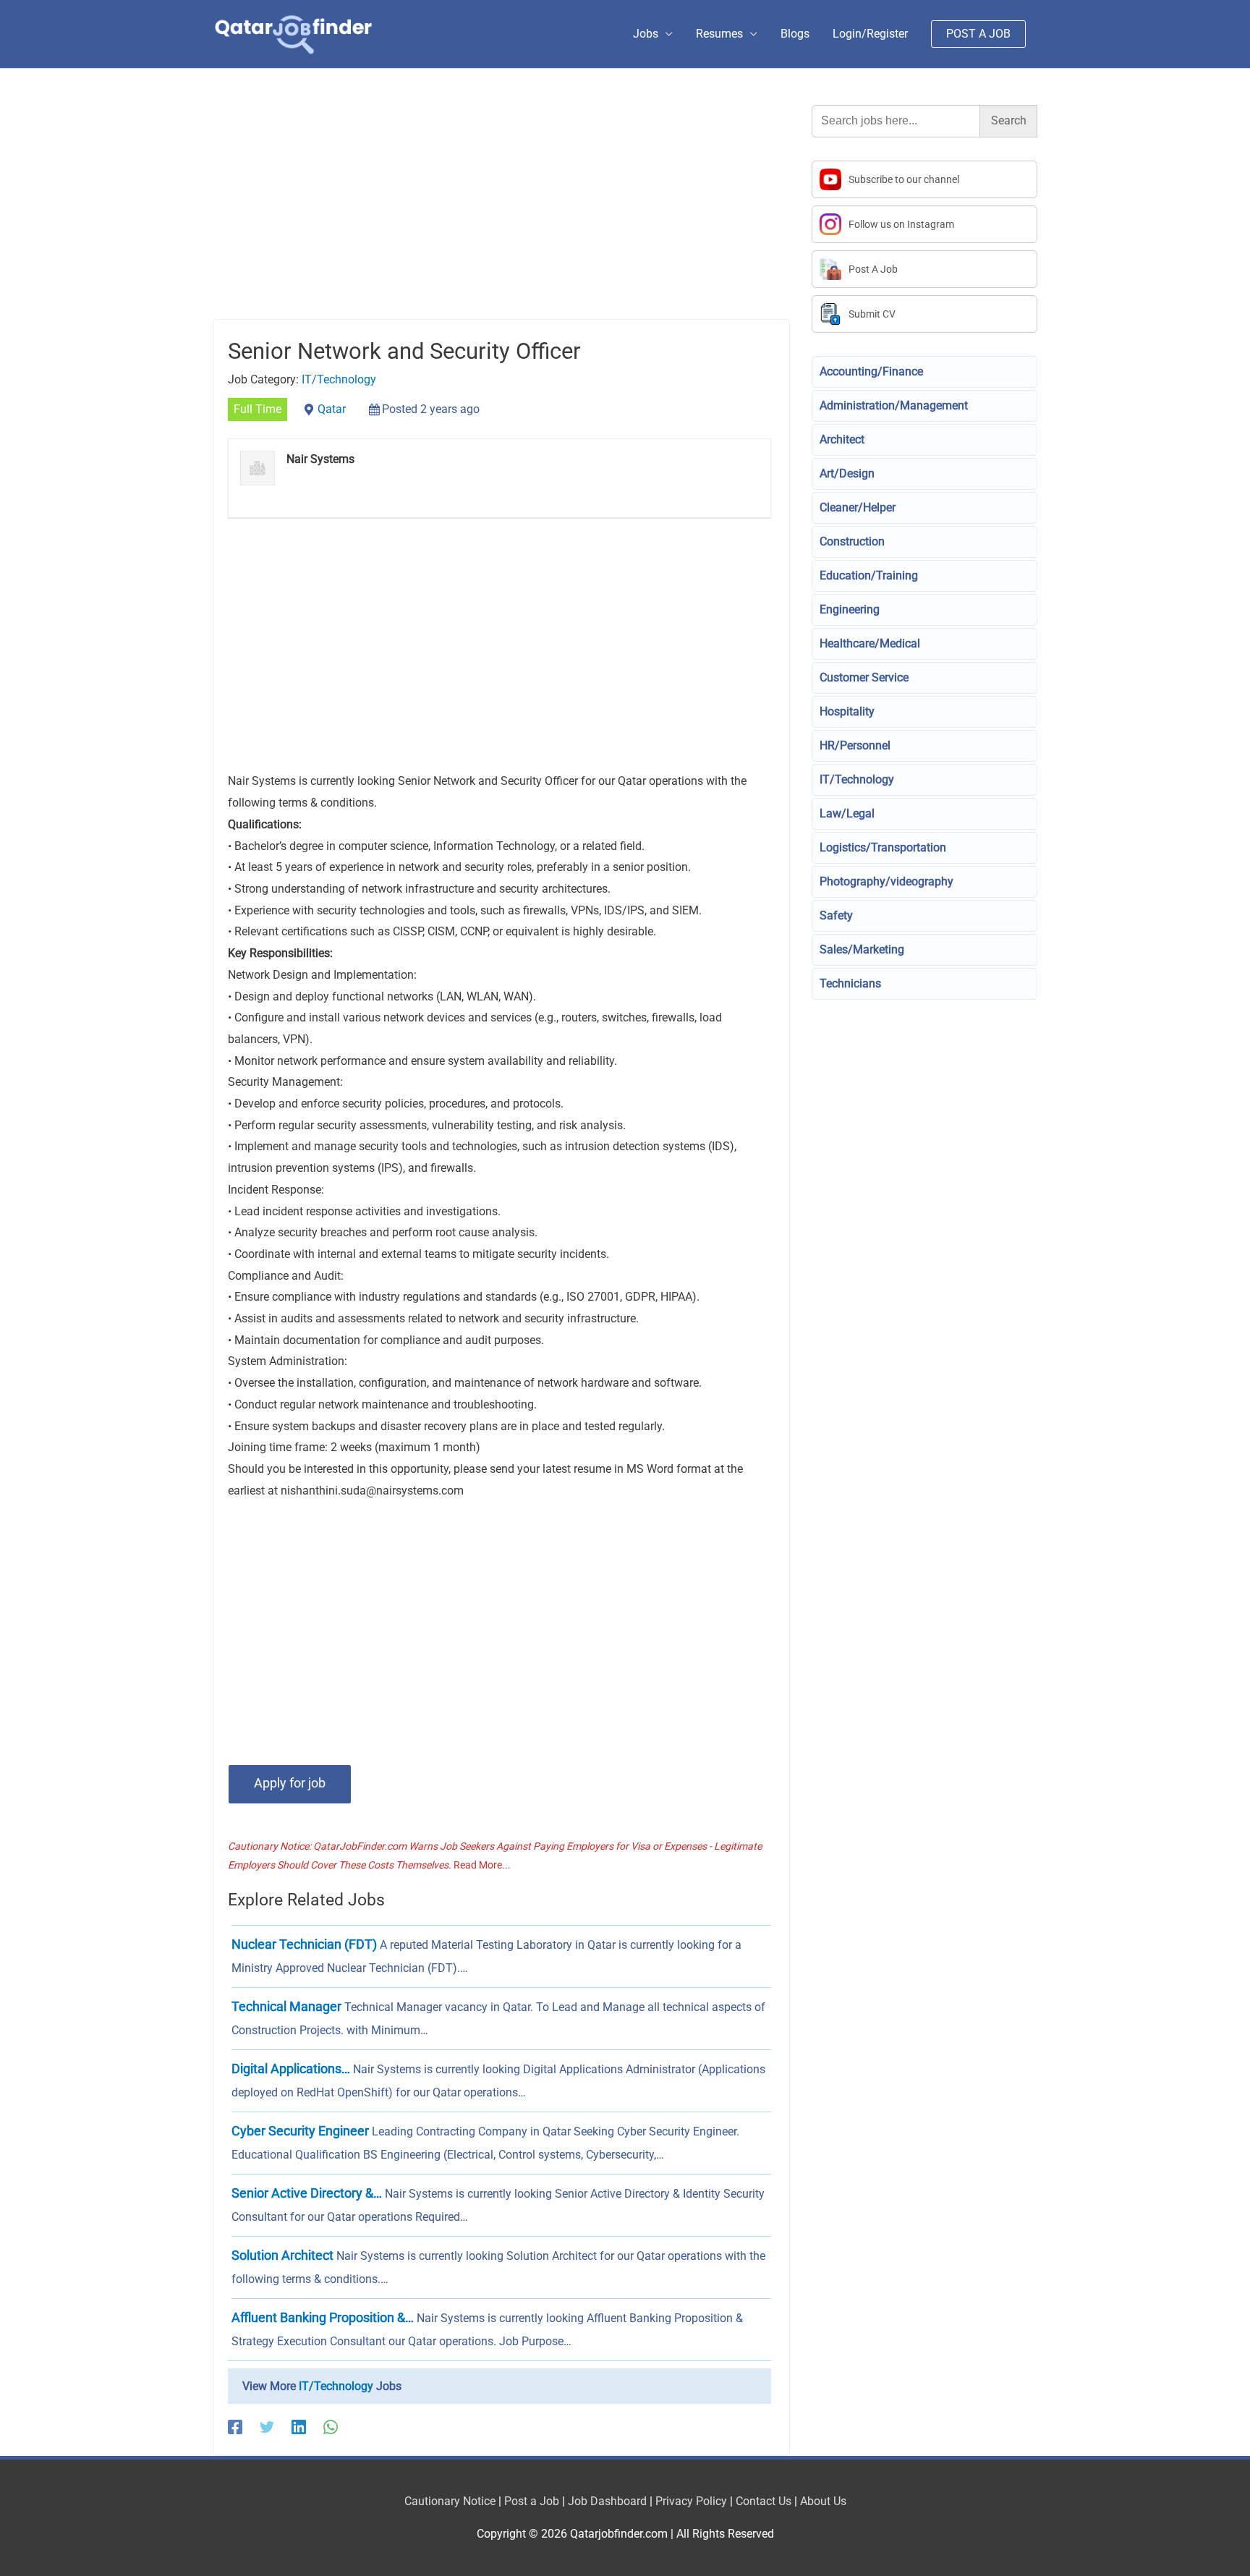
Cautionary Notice (450, 2501)
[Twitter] (267, 2427)
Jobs (646, 34)
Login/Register (870, 34)
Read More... (482, 1865)
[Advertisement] (501, 212)
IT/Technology (339, 379)
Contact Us (764, 2501)
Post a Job (532, 2501)
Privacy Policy (691, 2501)
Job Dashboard (607, 2501)
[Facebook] (235, 2427)
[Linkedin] (299, 2427)
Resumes (719, 34)
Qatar (332, 409)
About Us (823, 2501)
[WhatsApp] (331, 2427)
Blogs (795, 34)
